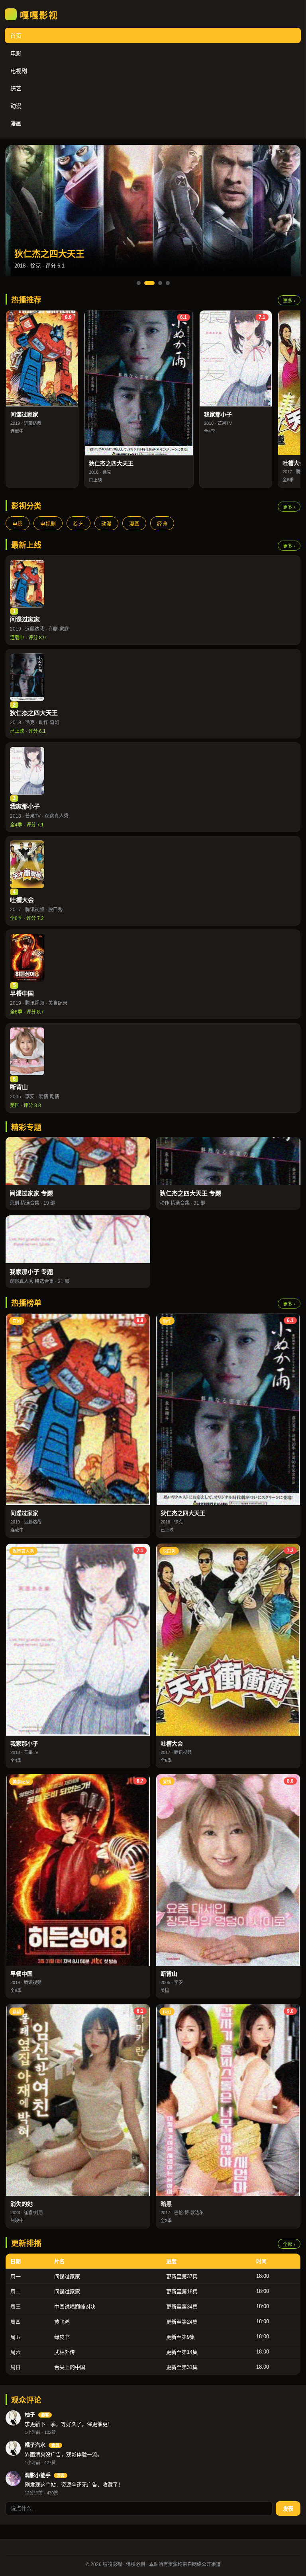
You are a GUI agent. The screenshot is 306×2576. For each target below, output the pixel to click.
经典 (162, 524)
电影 (16, 53)
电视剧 (19, 71)
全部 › (289, 2244)
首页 (16, 36)
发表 (288, 2509)
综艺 (16, 88)
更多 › (289, 301)
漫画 (16, 123)
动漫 (16, 106)
